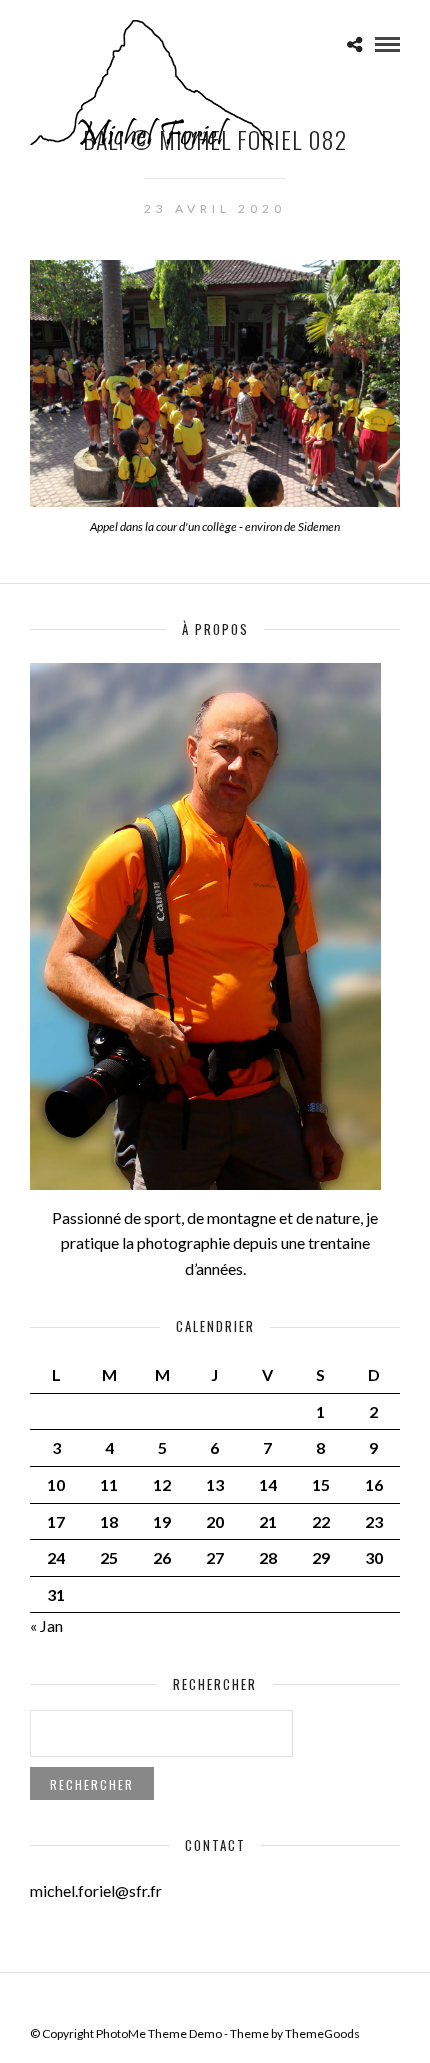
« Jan (46, 1625)
